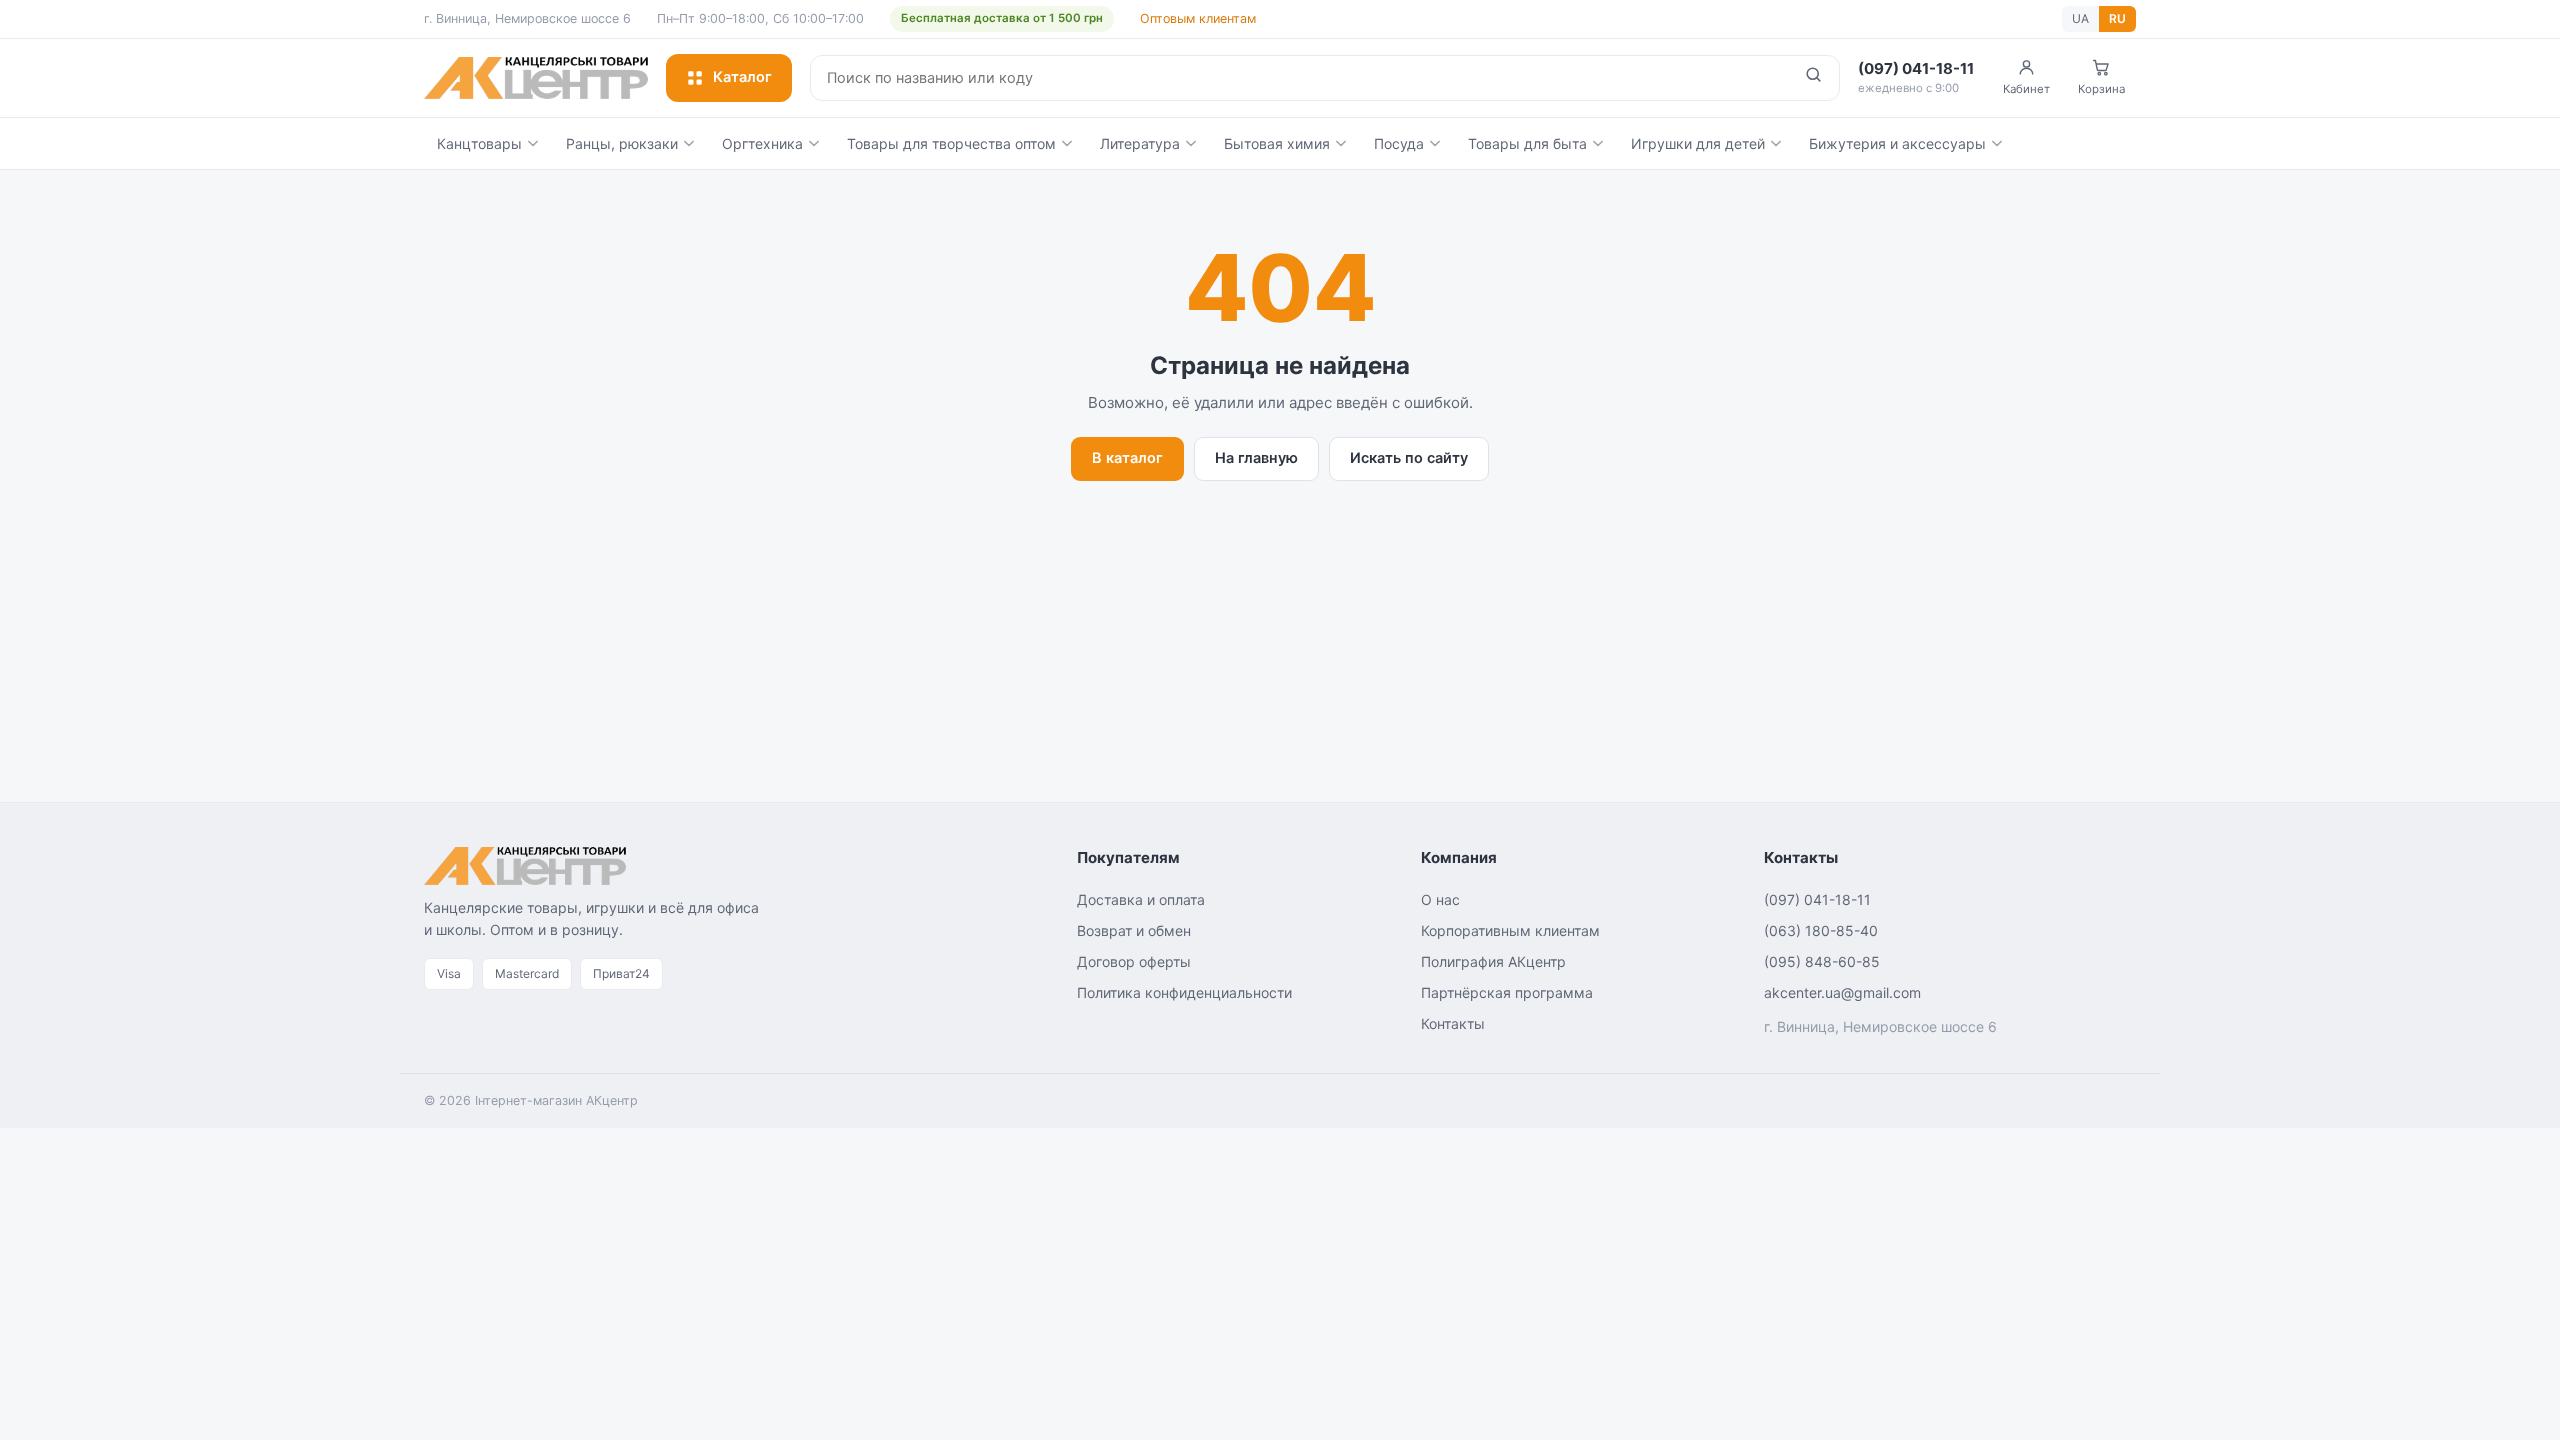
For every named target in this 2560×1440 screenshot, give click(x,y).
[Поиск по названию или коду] (1813, 78)
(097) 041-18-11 (1817, 899)
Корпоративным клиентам (1510, 930)
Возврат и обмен (1134, 930)
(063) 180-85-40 (1821, 930)
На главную (1256, 458)
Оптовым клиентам (1198, 18)
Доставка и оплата (1141, 899)
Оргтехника (762, 143)
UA (2080, 18)
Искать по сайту (1409, 458)
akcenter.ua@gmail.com (1842, 992)
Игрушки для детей (1698, 143)
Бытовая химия (1277, 143)
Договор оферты (1134, 961)
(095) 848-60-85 (1822, 961)
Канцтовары (479, 143)
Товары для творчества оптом (951, 143)
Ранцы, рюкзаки (622, 143)
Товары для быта (1527, 143)
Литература (1140, 143)
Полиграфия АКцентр (1493, 961)
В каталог (1127, 458)
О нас (1440, 899)
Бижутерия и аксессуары (1897, 143)
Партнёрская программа (1507, 992)
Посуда (1399, 143)
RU (2117, 18)
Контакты (1453, 1023)
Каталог (742, 77)
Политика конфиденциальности (1184, 992)
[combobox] (1299, 78)
